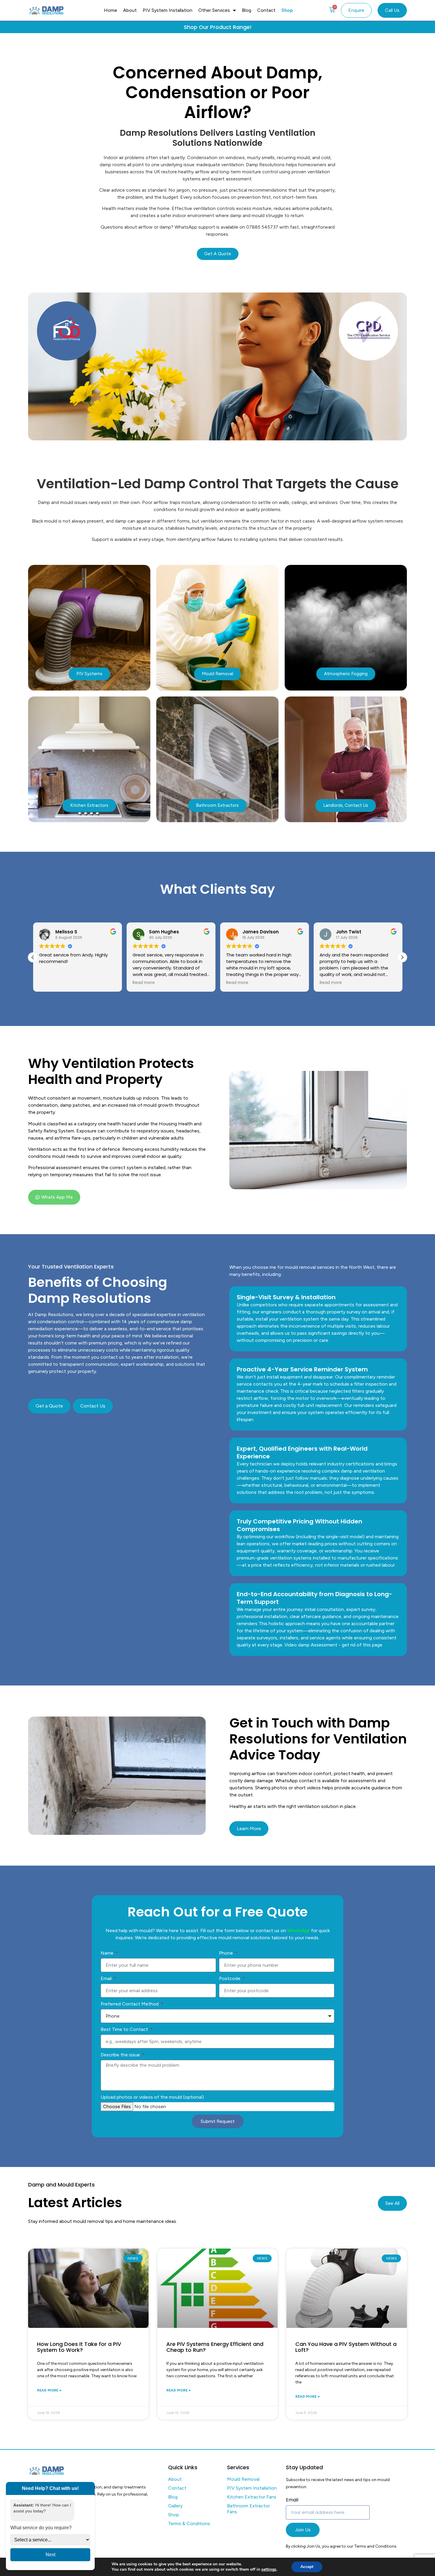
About (130, 10)
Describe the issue (121, 2055)
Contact (266, 10)
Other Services (214, 10)
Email (107, 1978)
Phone (227, 1953)
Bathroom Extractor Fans (248, 2509)
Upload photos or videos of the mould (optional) (152, 2097)
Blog (246, 10)
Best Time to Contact (125, 2029)
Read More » (49, 2390)
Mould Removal (243, 2479)
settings (269, 2569)
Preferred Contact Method (130, 2004)
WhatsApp (299, 1931)
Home (111, 10)
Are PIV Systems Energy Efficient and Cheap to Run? (215, 2347)
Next (50, 2555)
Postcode (230, 1978)
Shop (287, 10)
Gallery (175, 2506)
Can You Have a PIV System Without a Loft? (346, 2347)
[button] (402, 957)
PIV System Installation (167, 10)
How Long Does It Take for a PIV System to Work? (79, 2347)
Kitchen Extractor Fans (252, 2497)
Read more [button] (143, 983)
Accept (307, 2567)
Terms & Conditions (189, 2524)
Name (108, 1953)
